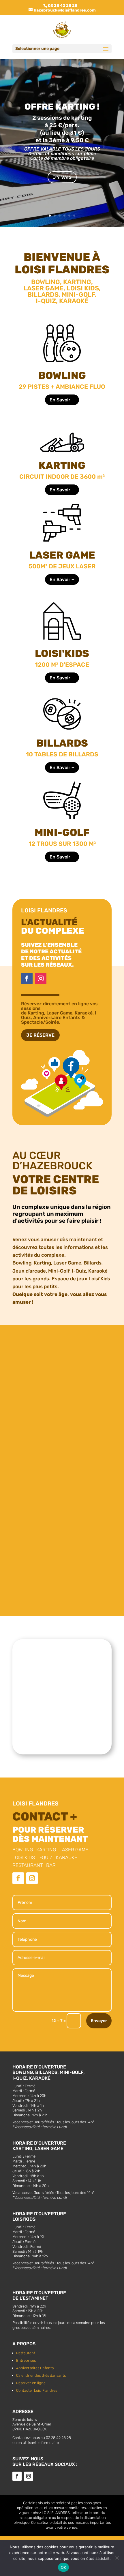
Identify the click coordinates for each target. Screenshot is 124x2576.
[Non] (117, 2558)
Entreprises (26, 2360)
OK (64, 2567)
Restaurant (26, 2353)
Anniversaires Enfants (35, 2368)
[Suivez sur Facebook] (27, 978)
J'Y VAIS (62, 177)
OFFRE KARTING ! (62, 107)
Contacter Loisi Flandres (37, 2390)
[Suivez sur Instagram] (41, 978)
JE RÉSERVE (40, 1035)
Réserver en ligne (31, 2383)
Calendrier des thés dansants (41, 2375)
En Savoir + (62, 400)
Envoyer (99, 2021)
